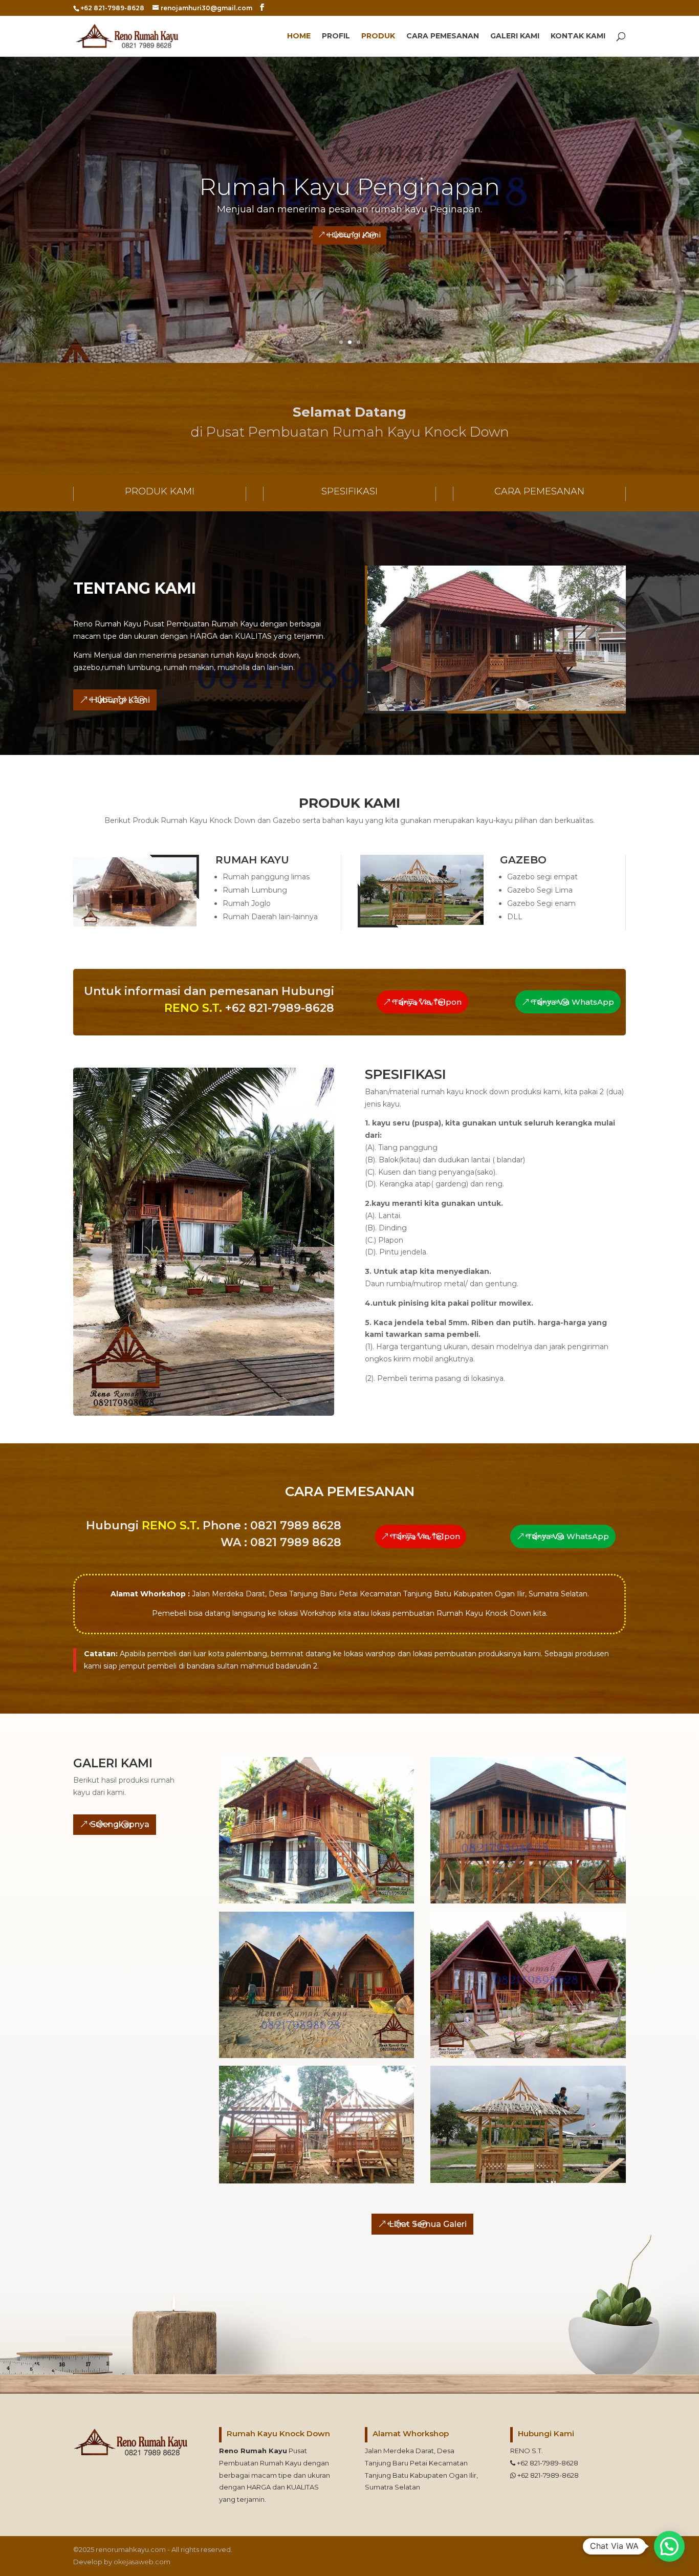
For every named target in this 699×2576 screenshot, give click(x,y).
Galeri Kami (515, 36)
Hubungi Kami (354, 235)
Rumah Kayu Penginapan (349, 187)
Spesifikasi (349, 491)
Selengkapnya (120, 1824)
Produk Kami (160, 491)
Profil (336, 36)
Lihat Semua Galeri (428, 2224)
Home (299, 36)
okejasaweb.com (142, 2562)
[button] (669, 2546)
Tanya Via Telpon (427, 1002)
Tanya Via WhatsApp (573, 1002)
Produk (378, 36)
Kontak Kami (578, 36)
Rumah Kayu (264, 2451)
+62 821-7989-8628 (547, 2463)
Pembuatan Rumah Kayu (260, 2463)
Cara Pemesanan (443, 36)
